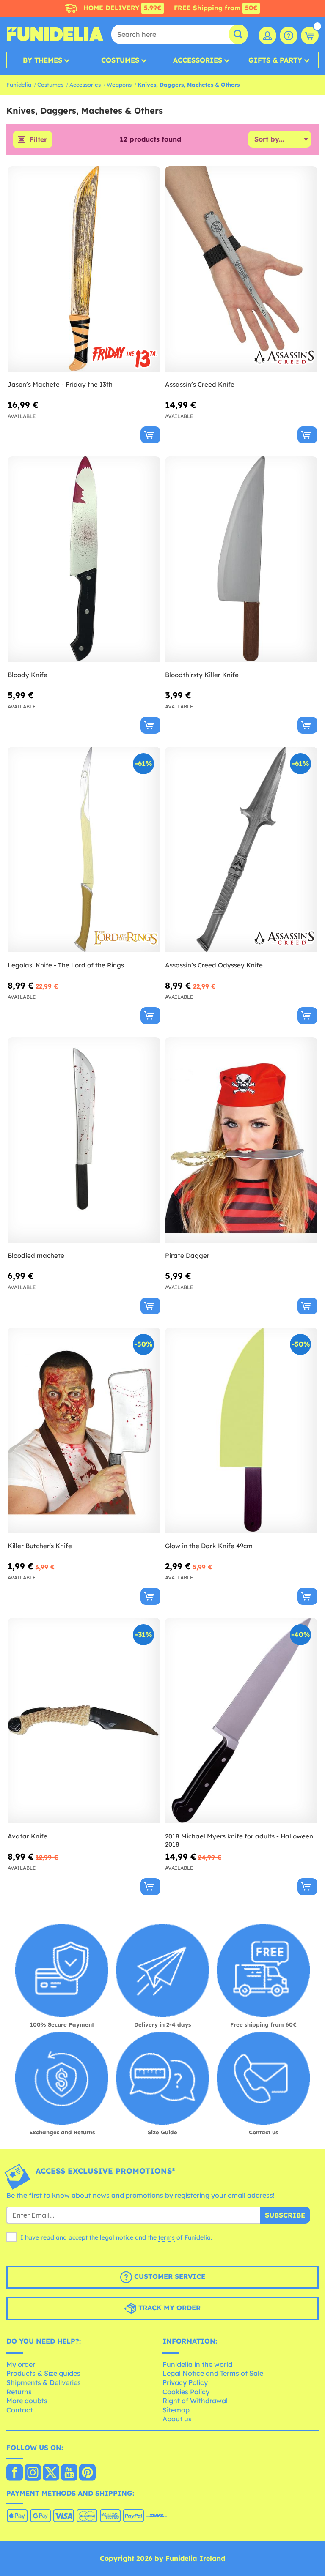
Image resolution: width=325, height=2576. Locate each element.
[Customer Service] (289, 36)
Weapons (119, 85)
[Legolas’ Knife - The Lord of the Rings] (84, 850)
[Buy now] (150, 435)
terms (167, 2237)
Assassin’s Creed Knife (200, 384)
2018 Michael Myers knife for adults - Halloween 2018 (239, 1840)
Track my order (168, 2308)
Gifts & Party (275, 60)
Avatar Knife (28, 1836)
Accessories (198, 60)
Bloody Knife (28, 675)
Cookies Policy (186, 2392)
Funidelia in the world (197, 2364)
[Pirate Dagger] (241, 1140)
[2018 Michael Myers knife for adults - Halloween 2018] (241, 1721)
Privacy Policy (185, 2382)
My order (21, 2364)
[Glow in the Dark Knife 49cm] (241, 1430)
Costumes (120, 60)
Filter (38, 139)
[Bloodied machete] (84, 1140)
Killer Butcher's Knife (40, 1546)
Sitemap (176, 2410)
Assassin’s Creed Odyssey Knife (214, 965)
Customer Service (169, 2276)
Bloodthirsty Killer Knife (202, 675)
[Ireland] (15, 2473)
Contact (19, 2410)
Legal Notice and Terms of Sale (213, 2373)
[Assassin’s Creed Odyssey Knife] (241, 850)
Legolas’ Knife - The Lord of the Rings (66, 965)
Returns (19, 2392)
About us (177, 2419)
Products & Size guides (43, 2373)
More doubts (27, 2401)
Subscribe (285, 2215)
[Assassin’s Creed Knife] (241, 269)
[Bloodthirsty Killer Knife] (241, 559)
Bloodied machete (36, 1255)
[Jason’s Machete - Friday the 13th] (84, 269)
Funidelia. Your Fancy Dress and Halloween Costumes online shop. (55, 34)
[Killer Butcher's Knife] (84, 1430)
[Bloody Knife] (84, 559)
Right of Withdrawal (195, 2401)
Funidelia (19, 85)
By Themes (43, 60)
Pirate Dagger (187, 1255)
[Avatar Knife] (84, 1721)
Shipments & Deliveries (44, 2382)
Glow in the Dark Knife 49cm (209, 1546)
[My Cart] (310, 36)
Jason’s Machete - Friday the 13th (60, 384)
